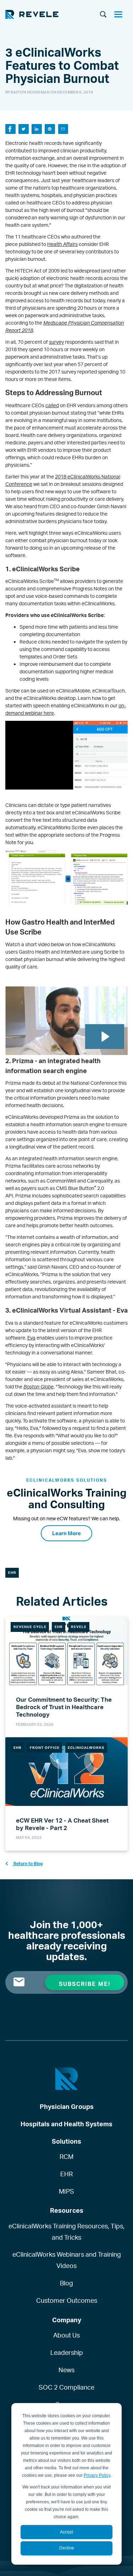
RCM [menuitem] (66, 2156)
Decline (67, 2548)
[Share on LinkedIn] (37, 129)
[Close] (121, 15)
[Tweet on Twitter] (24, 129)
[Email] (63, 129)
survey (56, 342)
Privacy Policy (97, 2475)
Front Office (45, 1747)
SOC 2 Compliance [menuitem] (66, 2387)
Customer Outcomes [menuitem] (67, 2300)
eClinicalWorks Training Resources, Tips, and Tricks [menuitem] (66, 2232)
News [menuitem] (66, 2370)
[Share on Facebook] (10, 129)
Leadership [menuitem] (67, 2352)
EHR (12, 1572)
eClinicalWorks (86, 1747)
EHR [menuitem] (66, 2174)
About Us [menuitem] (66, 2335)
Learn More (66, 1533)
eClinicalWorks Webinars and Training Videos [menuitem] (67, 2260)
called (52, 405)
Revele (79, 1627)
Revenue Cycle (30, 1627)
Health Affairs (62, 244)
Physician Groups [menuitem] (67, 2106)
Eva (31, 1338)
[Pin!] (50, 129)
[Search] (103, 15)
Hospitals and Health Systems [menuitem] (66, 2124)
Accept (66, 2532)
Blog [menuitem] (66, 2283)
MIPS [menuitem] (66, 2191)
